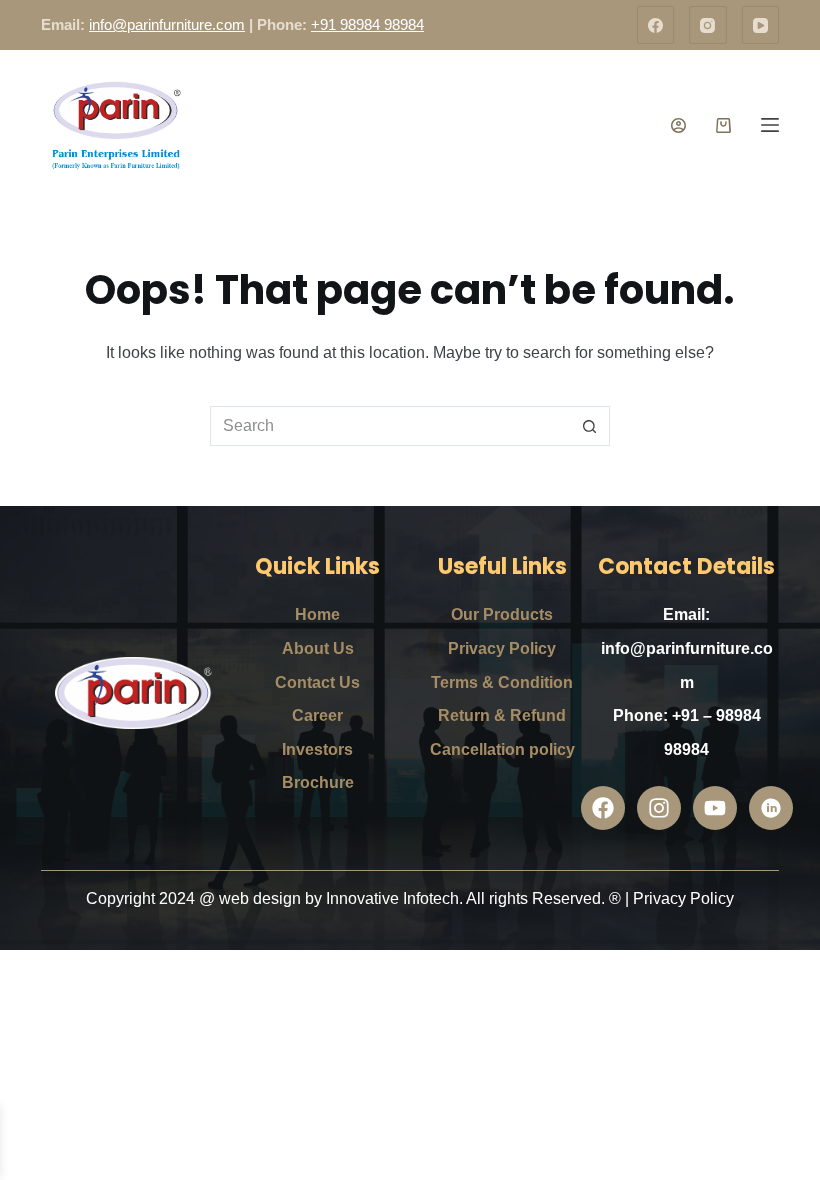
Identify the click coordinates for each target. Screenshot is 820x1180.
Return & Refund (502, 715)
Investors (317, 749)
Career (317, 715)
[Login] (678, 125)
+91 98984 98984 (367, 24)
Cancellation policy (502, 749)
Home (317, 614)
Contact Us (317, 682)
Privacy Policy (502, 648)
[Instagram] (708, 25)
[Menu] (770, 125)
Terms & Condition (502, 682)
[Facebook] (656, 25)
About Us (318, 648)
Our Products (502, 614)
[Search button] (590, 426)
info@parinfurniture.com (167, 24)
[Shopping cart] (723, 125)
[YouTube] (761, 25)
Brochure (318, 782)
